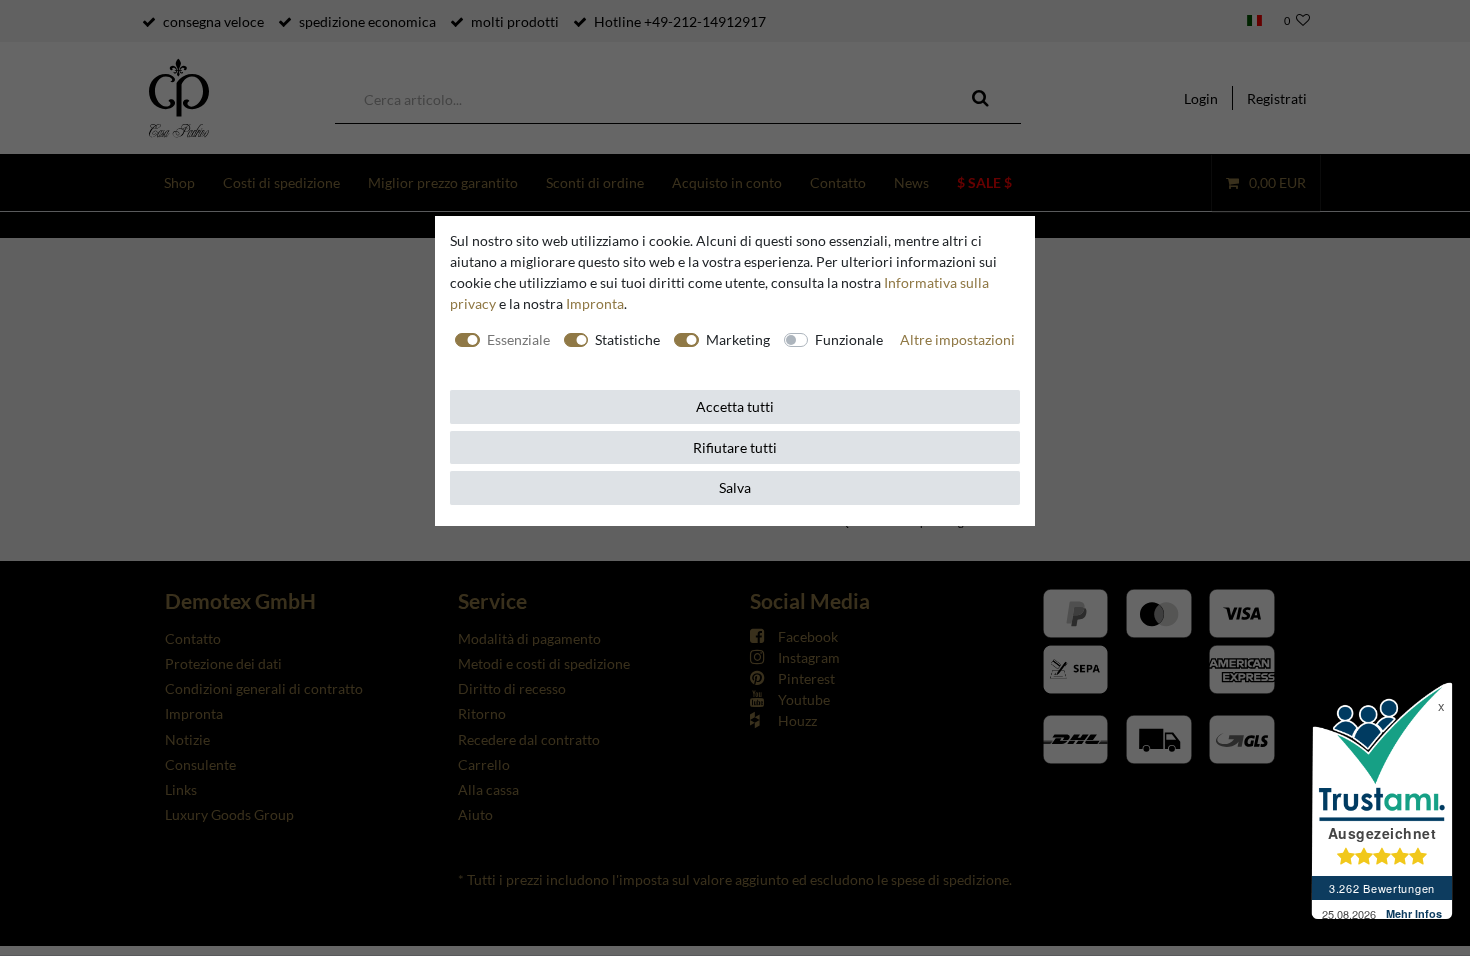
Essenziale (518, 339)
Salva (735, 487)
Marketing (738, 339)
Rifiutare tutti (735, 447)
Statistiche (627, 339)
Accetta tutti (735, 406)
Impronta (595, 303)
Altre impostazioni (957, 339)
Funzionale (849, 339)
